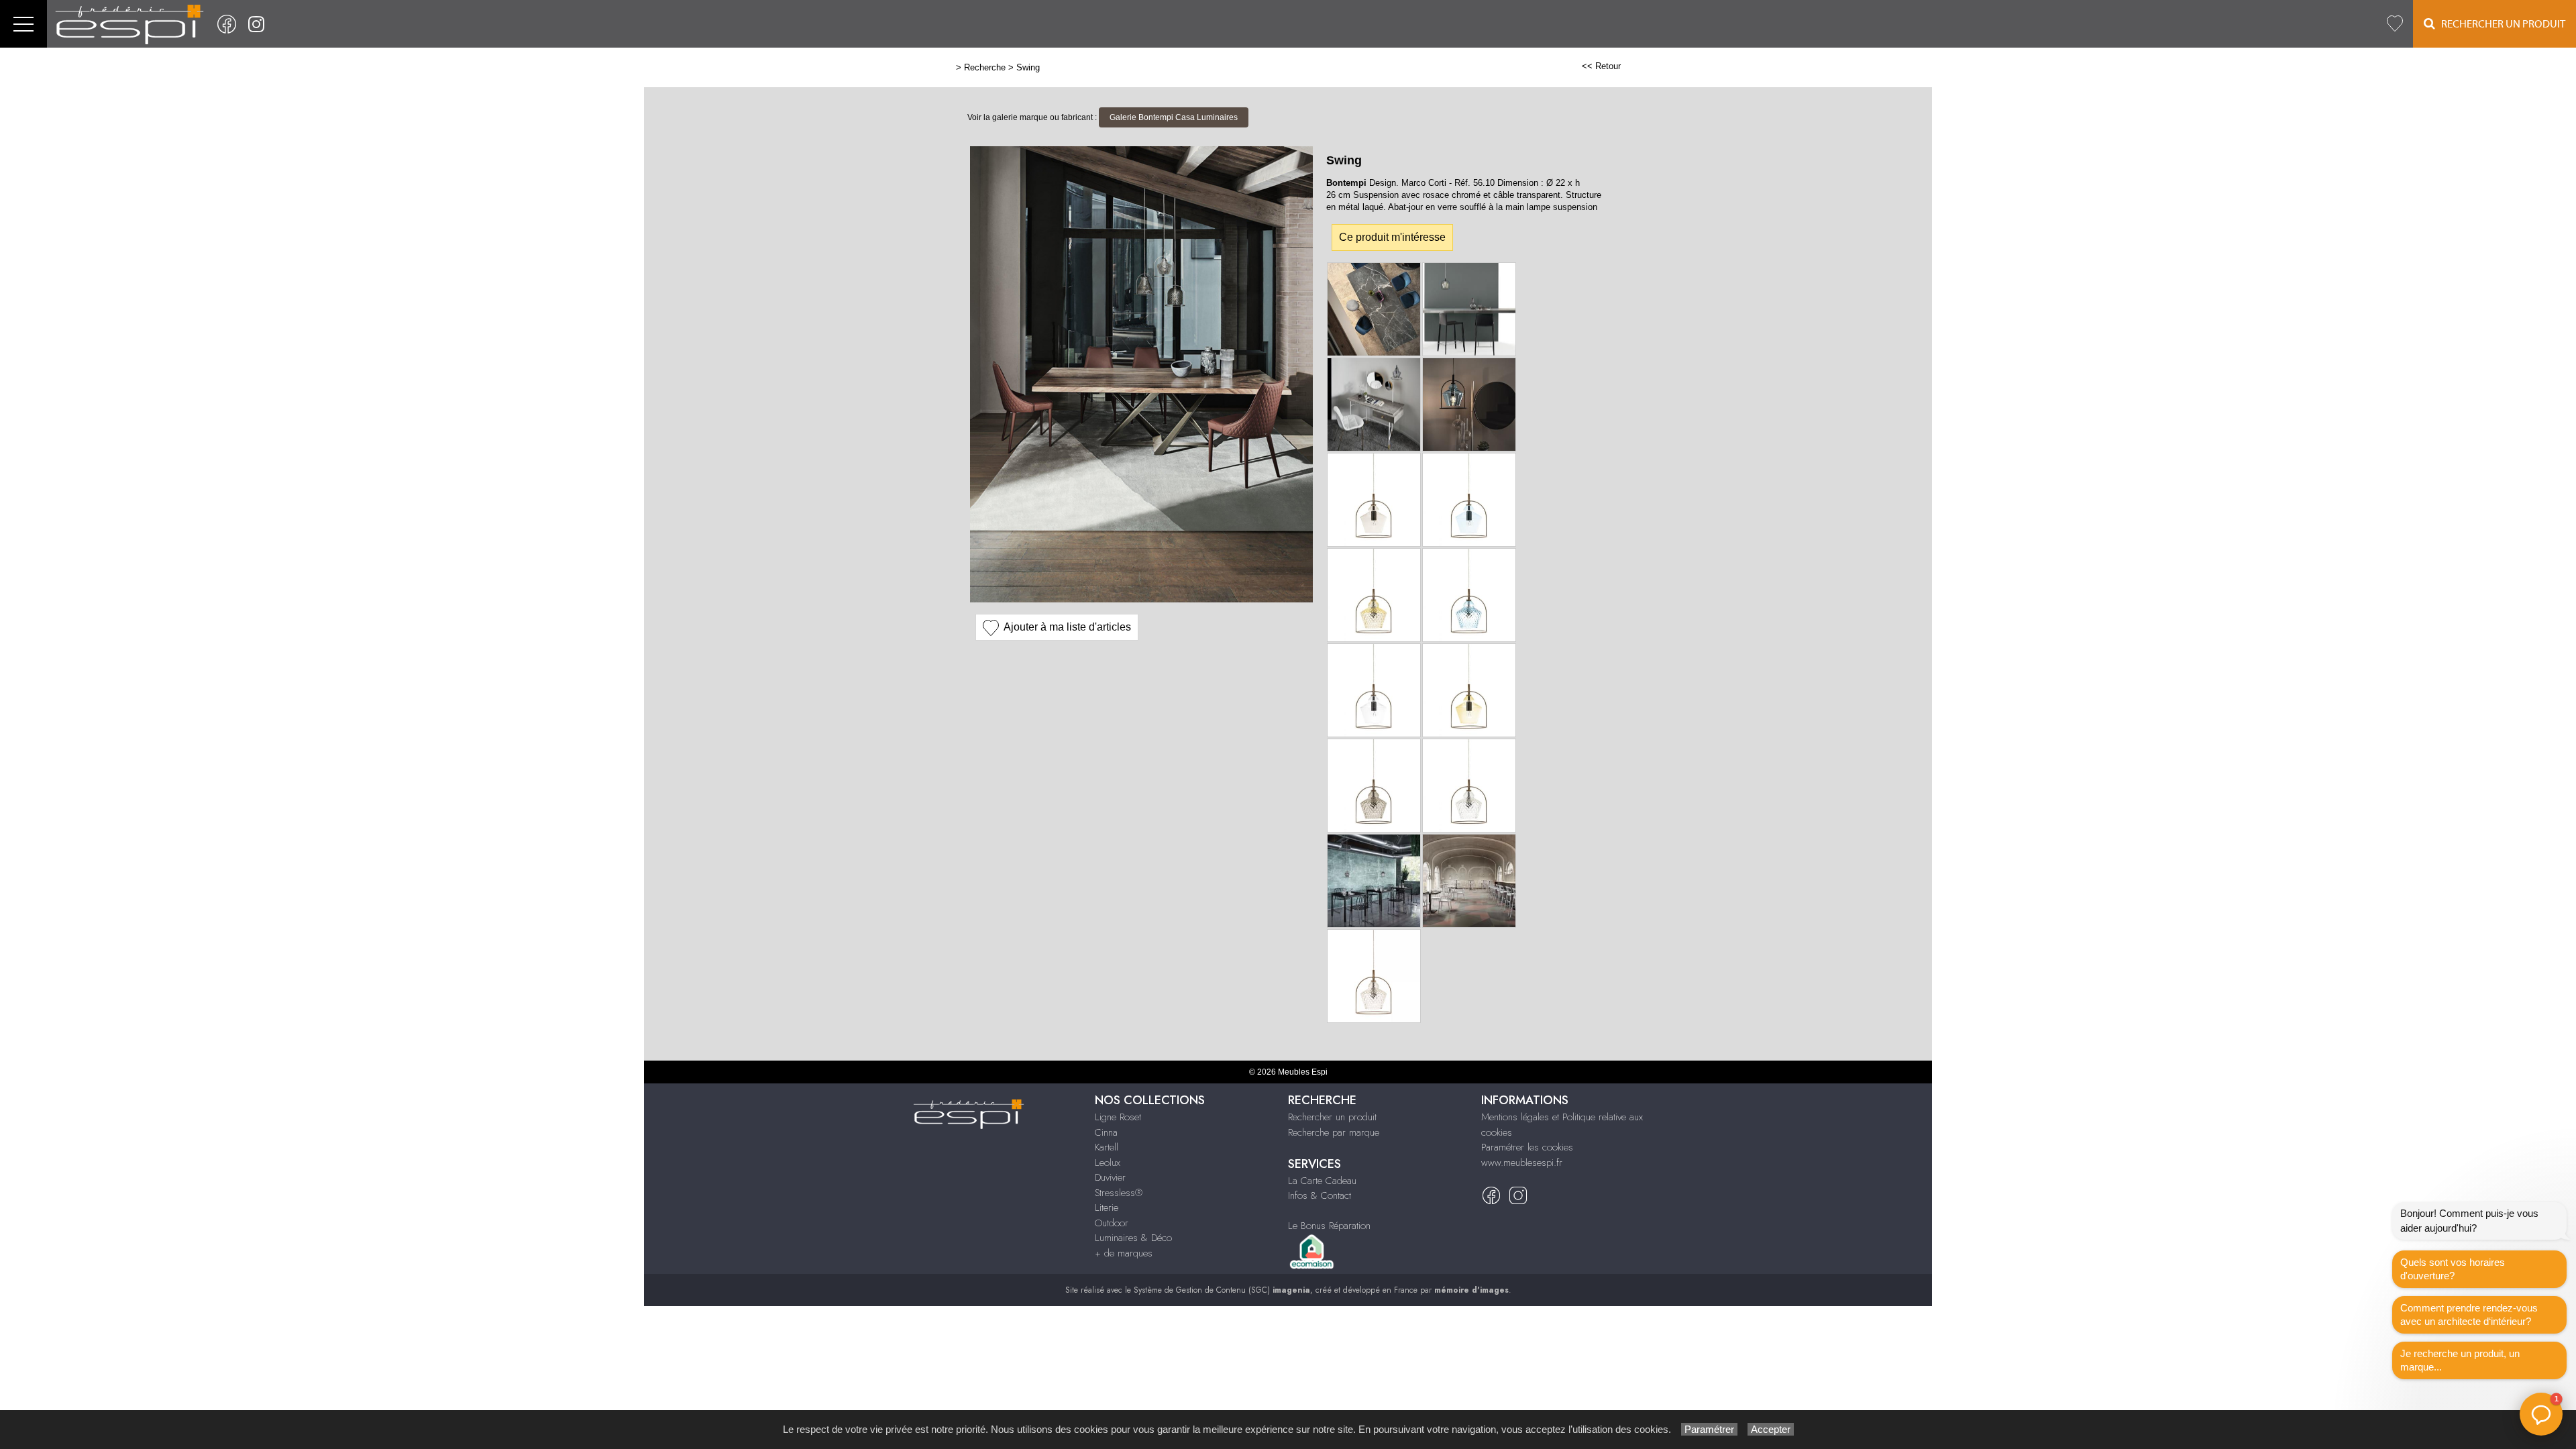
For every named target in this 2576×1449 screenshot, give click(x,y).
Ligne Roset (1118, 1117)
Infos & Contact (1320, 1195)
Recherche (985, 67)
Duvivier (1110, 1177)
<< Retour (1601, 66)
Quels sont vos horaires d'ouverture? (2453, 1269)
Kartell (1107, 1147)
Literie (1107, 1207)
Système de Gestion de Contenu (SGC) (1222, 1290)
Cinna (1106, 1132)
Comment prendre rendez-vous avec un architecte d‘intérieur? (2469, 1314)
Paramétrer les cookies (1527, 1147)
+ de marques (1124, 1253)
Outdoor (1112, 1223)
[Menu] (23, 24)
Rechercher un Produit (2500, 24)
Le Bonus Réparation (1329, 1226)
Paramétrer (1709, 1429)
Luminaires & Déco (1133, 1238)
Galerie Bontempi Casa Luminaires (1174, 117)
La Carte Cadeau (1322, 1181)
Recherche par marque (1334, 1132)
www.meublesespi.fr (1522, 1163)
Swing (1028, 67)
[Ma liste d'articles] (2395, 24)
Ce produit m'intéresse (1392, 237)
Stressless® (1119, 1193)
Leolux (1108, 1163)
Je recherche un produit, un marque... (2460, 1360)
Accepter (1771, 1429)
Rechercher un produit (1332, 1117)
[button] (2541, 1414)
